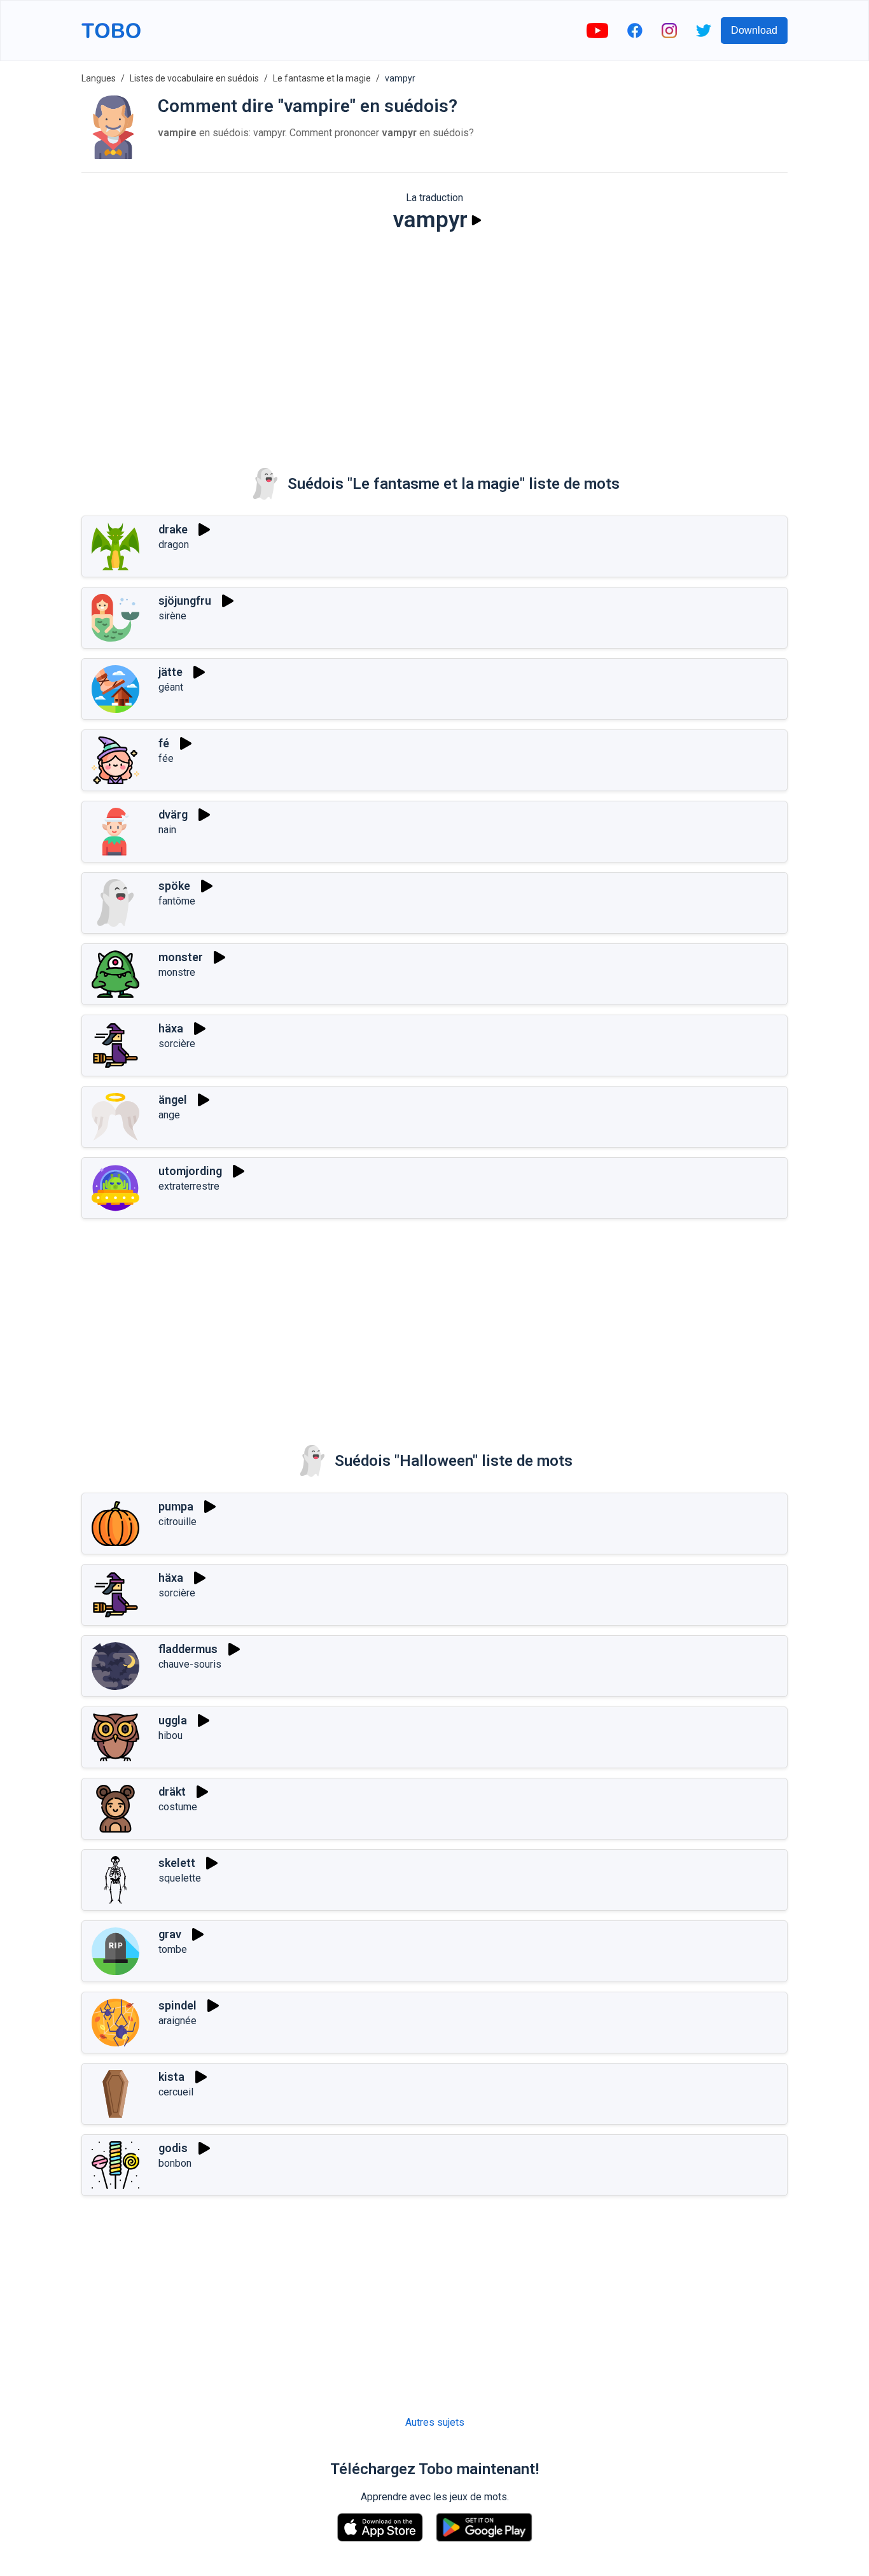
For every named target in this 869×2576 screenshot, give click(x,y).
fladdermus (188, 1649)
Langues (99, 78)
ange (169, 1115)
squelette (180, 1878)
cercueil (176, 2092)
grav (170, 1934)
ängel (173, 1100)
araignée (177, 2021)
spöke (174, 886)
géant (171, 687)
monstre (177, 972)
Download (754, 30)
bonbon (175, 2163)
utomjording (190, 1171)
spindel (177, 2005)
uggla (173, 1720)
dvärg (173, 814)
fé (164, 743)
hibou (170, 1735)
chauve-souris (190, 1664)
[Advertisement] (434, 341)
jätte (170, 672)
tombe (173, 1949)
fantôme (177, 901)
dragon (174, 545)
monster (181, 957)
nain (167, 830)
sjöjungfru (185, 601)
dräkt (172, 1791)
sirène (172, 616)
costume (178, 1807)
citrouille (177, 1522)
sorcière (177, 1044)
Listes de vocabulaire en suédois (194, 78)
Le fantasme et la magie (322, 78)
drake (173, 529)
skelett (177, 1863)
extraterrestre (189, 1186)
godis (173, 2148)
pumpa (176, 1506)
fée (166, 758)
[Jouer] (476, 220)
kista (171, 2077)
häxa (171, 1028)
